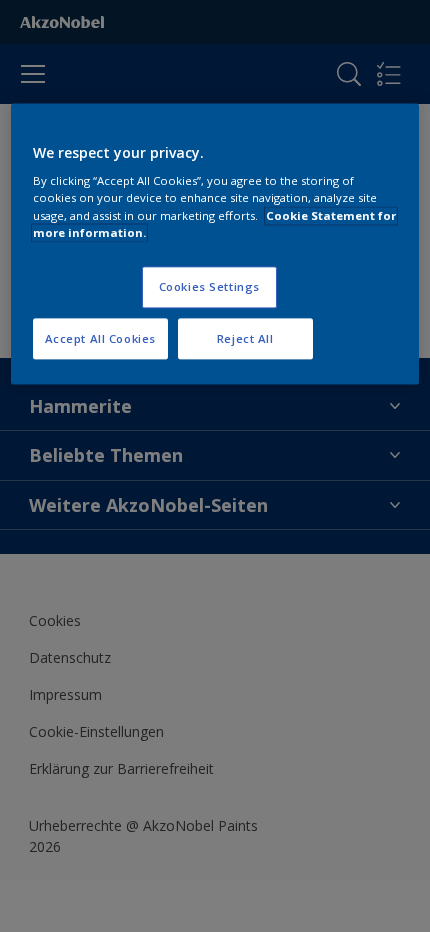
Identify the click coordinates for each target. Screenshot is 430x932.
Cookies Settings (209, 286)
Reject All (245, 338)
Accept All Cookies (100, 338)
